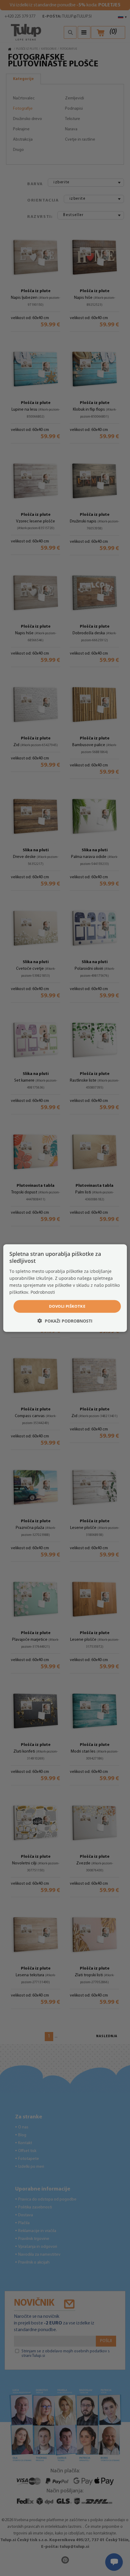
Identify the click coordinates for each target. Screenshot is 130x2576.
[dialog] (65, 1288)
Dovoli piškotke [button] (67, 1306)
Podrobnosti (43, 1292)
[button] (65, 1321)
